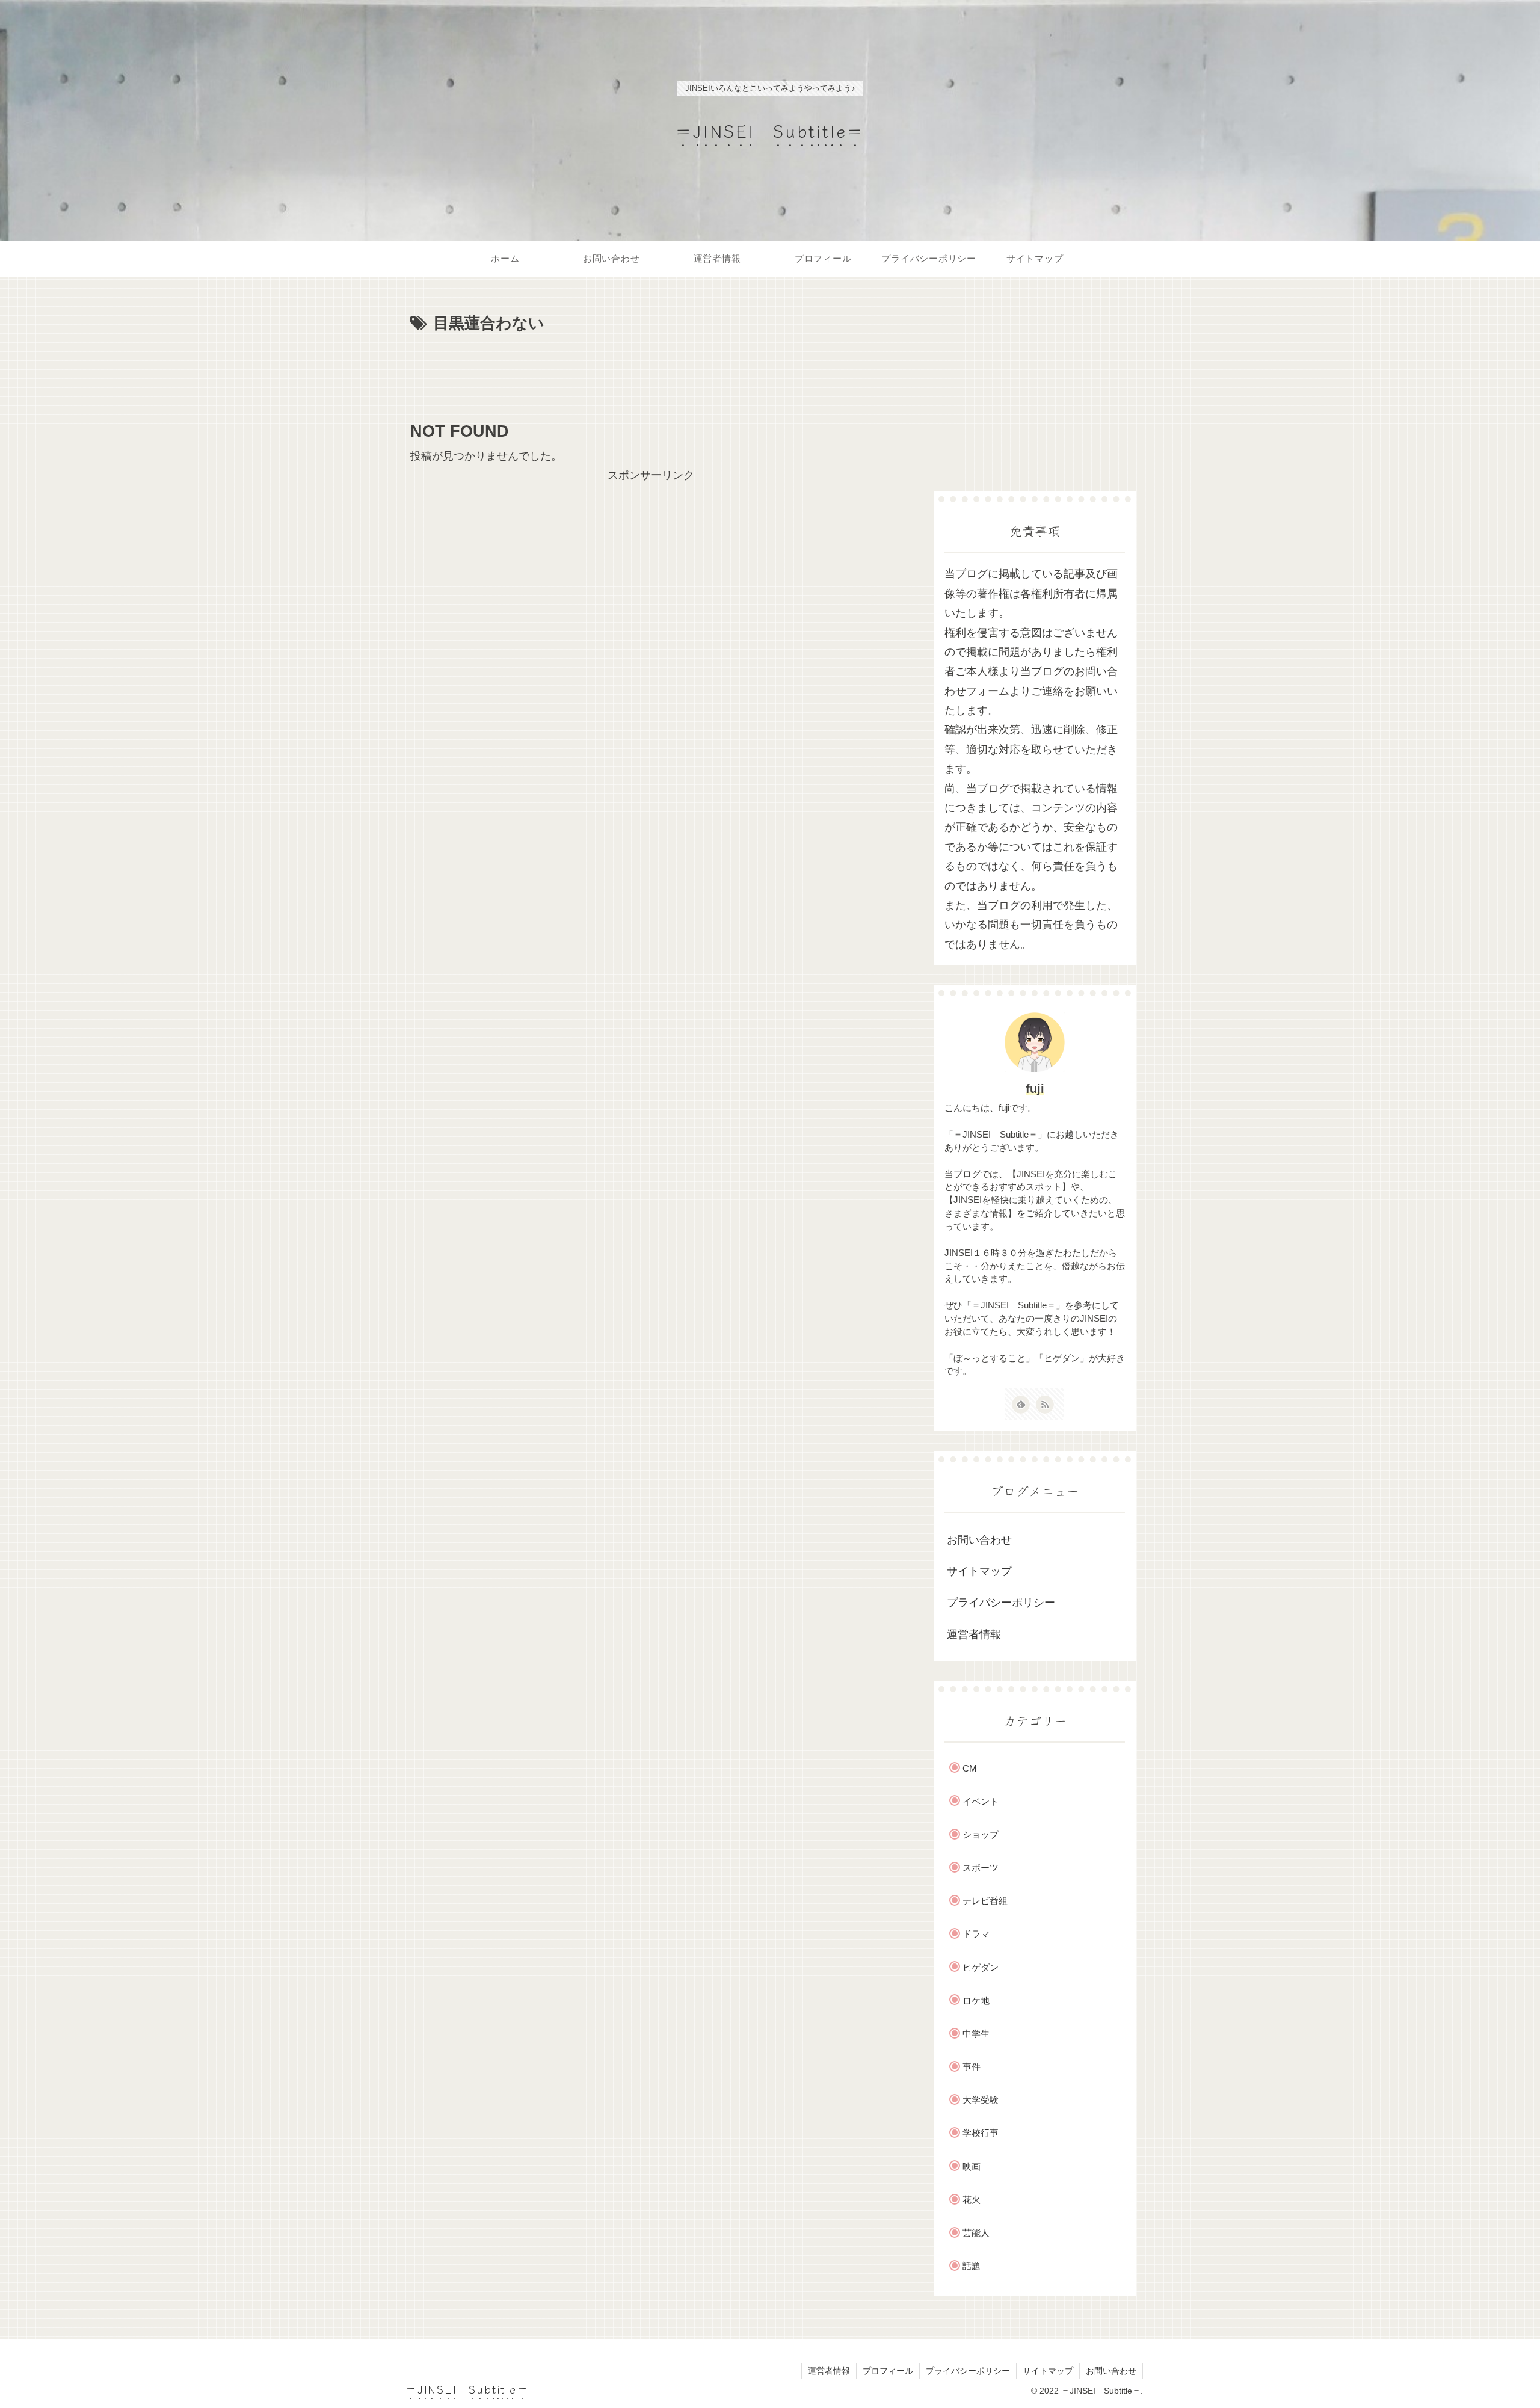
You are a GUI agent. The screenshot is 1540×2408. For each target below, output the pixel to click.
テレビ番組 (985, 1901)
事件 (972, 2067)
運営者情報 (974, 1634)
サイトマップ (979, 1571)
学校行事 (981, 2133)
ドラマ (976, 1934)
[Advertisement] (651, 371)
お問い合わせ (979, 1540)
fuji (1035, 1089)
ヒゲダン (981, 1967)
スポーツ (981, 1868)
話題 (972, 2266)
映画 (972, 2166)
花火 (972, 2200)
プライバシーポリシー (1001, 1603)
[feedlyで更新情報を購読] (1021, 1405)
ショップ (981, 1834)
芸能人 (976, 2233)
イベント (981, 1801)
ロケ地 (976, 2000)
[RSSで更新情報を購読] (1045, 1405)
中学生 (976, 2034)
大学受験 (981, 2100)
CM (970, 1768)
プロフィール (888, 2371)
